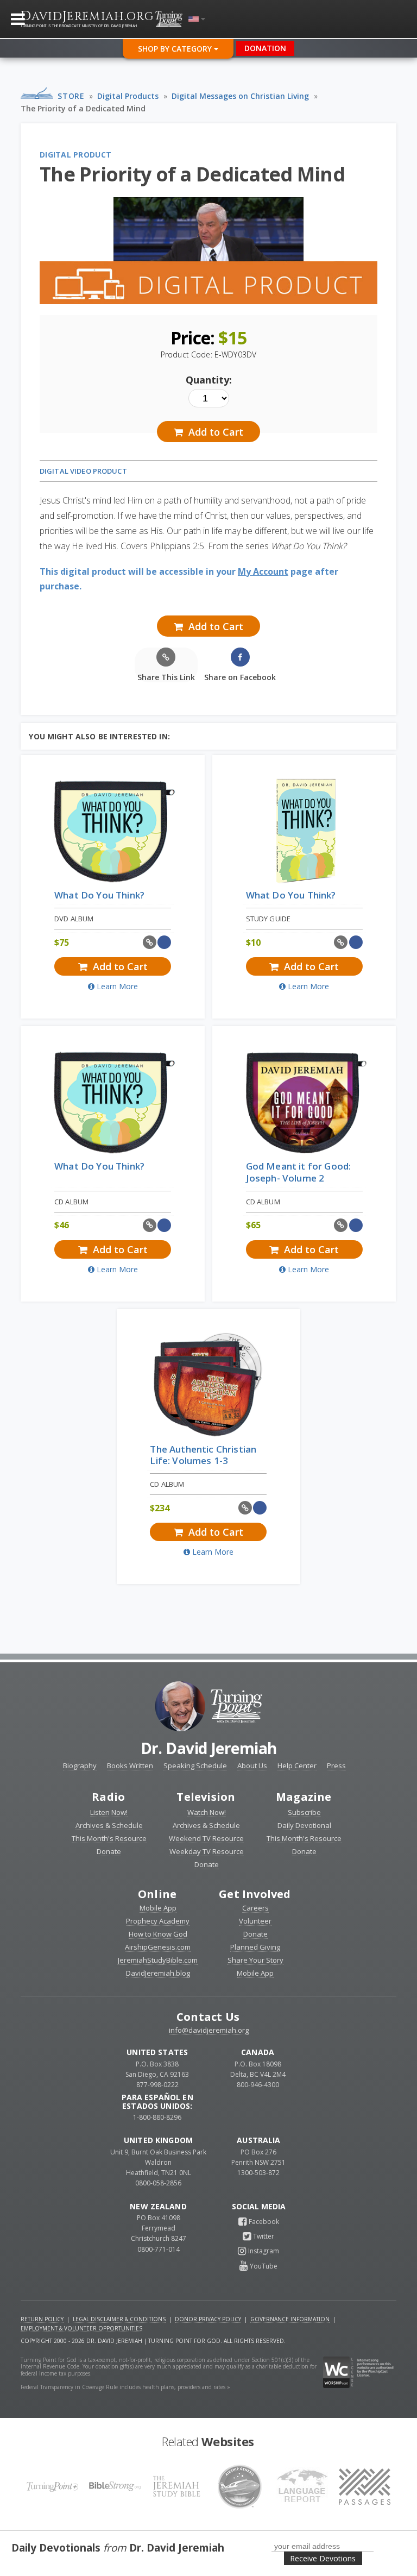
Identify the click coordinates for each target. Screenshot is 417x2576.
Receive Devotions (323, 2558)
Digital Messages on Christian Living (240, 96)
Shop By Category (176, 49)
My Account (263, 571)
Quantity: (209, 380)
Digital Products (128, 96)
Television (206, 1797)
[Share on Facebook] (164, 942)
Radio (108, 1797)
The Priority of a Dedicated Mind (83, 108)
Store (71, 96)
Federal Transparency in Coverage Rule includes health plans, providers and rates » (125, 2387)
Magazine (304, 1797)
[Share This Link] (150, 942)
